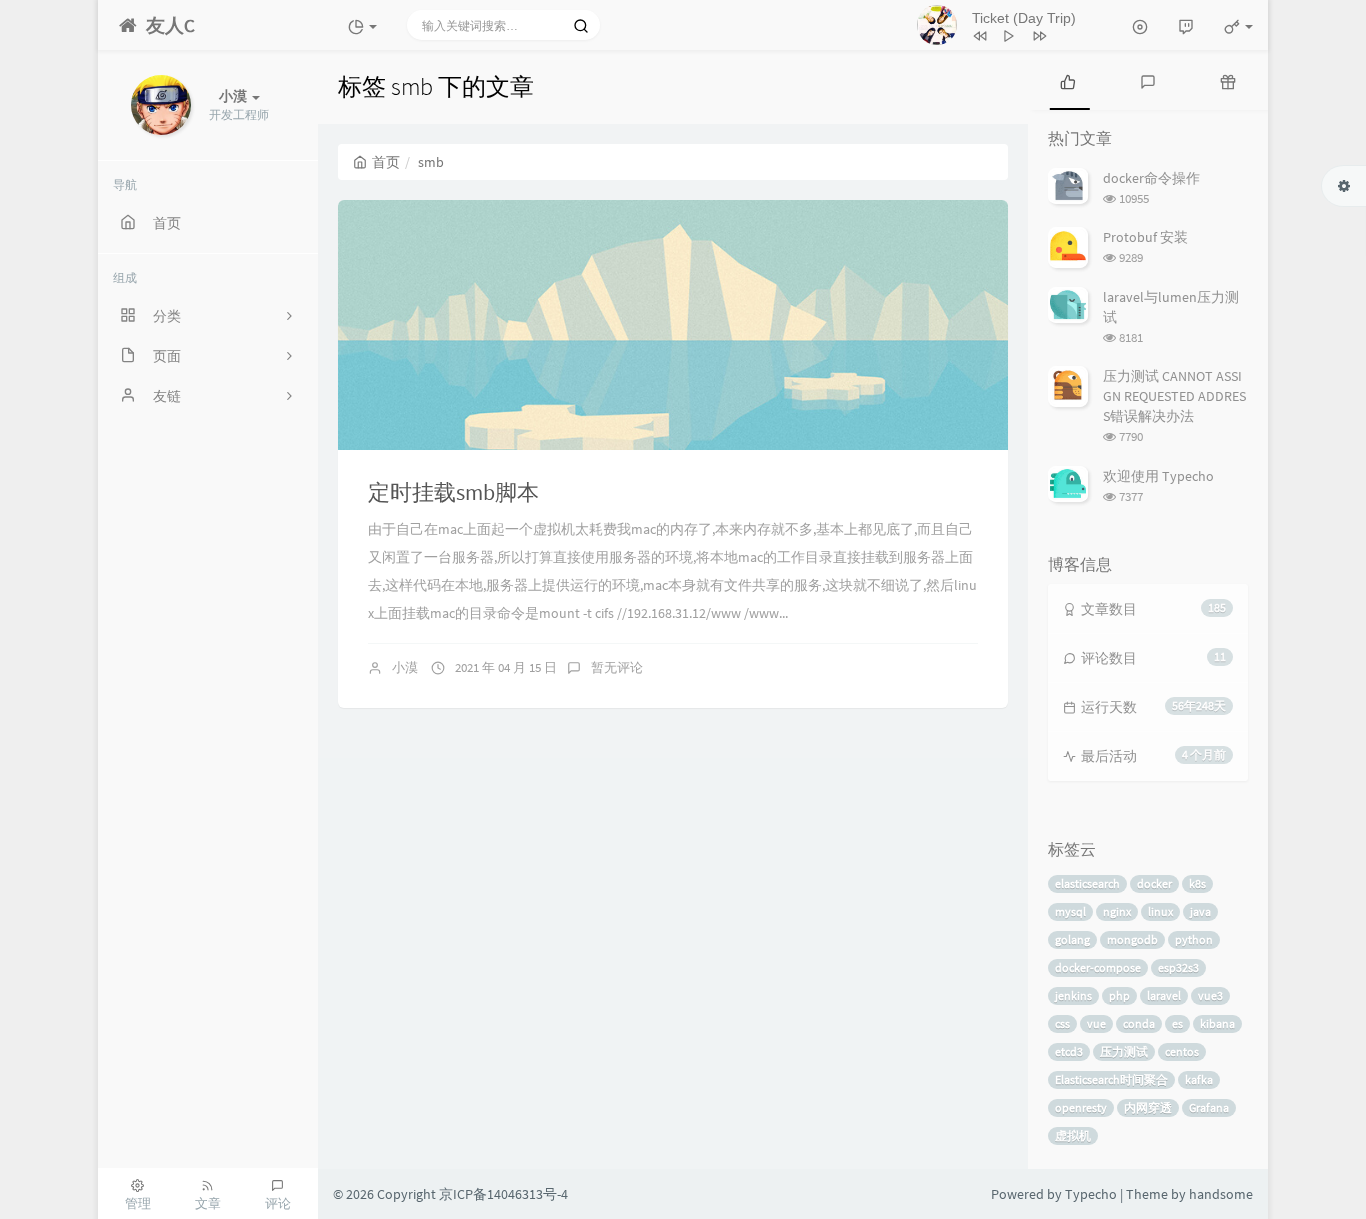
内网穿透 (1148, 1107)
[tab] (1068, 80)
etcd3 (1069, 1051)
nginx (1117, 911)
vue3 (1210, 995)
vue (1096, 1023)
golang (1072, 939)
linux (1160, 911)
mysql (1070, 911)
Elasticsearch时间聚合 (1111, 1079)
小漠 (405, 667)
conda (1139, 1023)
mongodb (1132, 939)
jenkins (1073, 995)
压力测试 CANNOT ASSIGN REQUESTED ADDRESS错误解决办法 (1174, 396)
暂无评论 (617, 667)
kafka (1199, 1079)
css (1062, 1023)
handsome (1221, 1194)
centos (1182, 1051)
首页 (386, 162)
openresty (1081, 1107)
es (1177, 1023)
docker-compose (1098, 967)
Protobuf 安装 (1145, 237)
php (1119, 995)
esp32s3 (1178, 967)
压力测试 (1124, 1051)
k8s (1197, 883)
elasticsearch (1087, 883)
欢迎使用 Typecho (1158, 476)
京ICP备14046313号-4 (503, 1194)
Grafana (1209, 1107)
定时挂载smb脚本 (453, 492)
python (1194, 939)
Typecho (1091, 1194)
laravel (1164, 995)
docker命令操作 (1151, 178)
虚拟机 (1073, 1135)
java (1200, 911)
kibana (1217, 1023)
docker (1154, 883)
